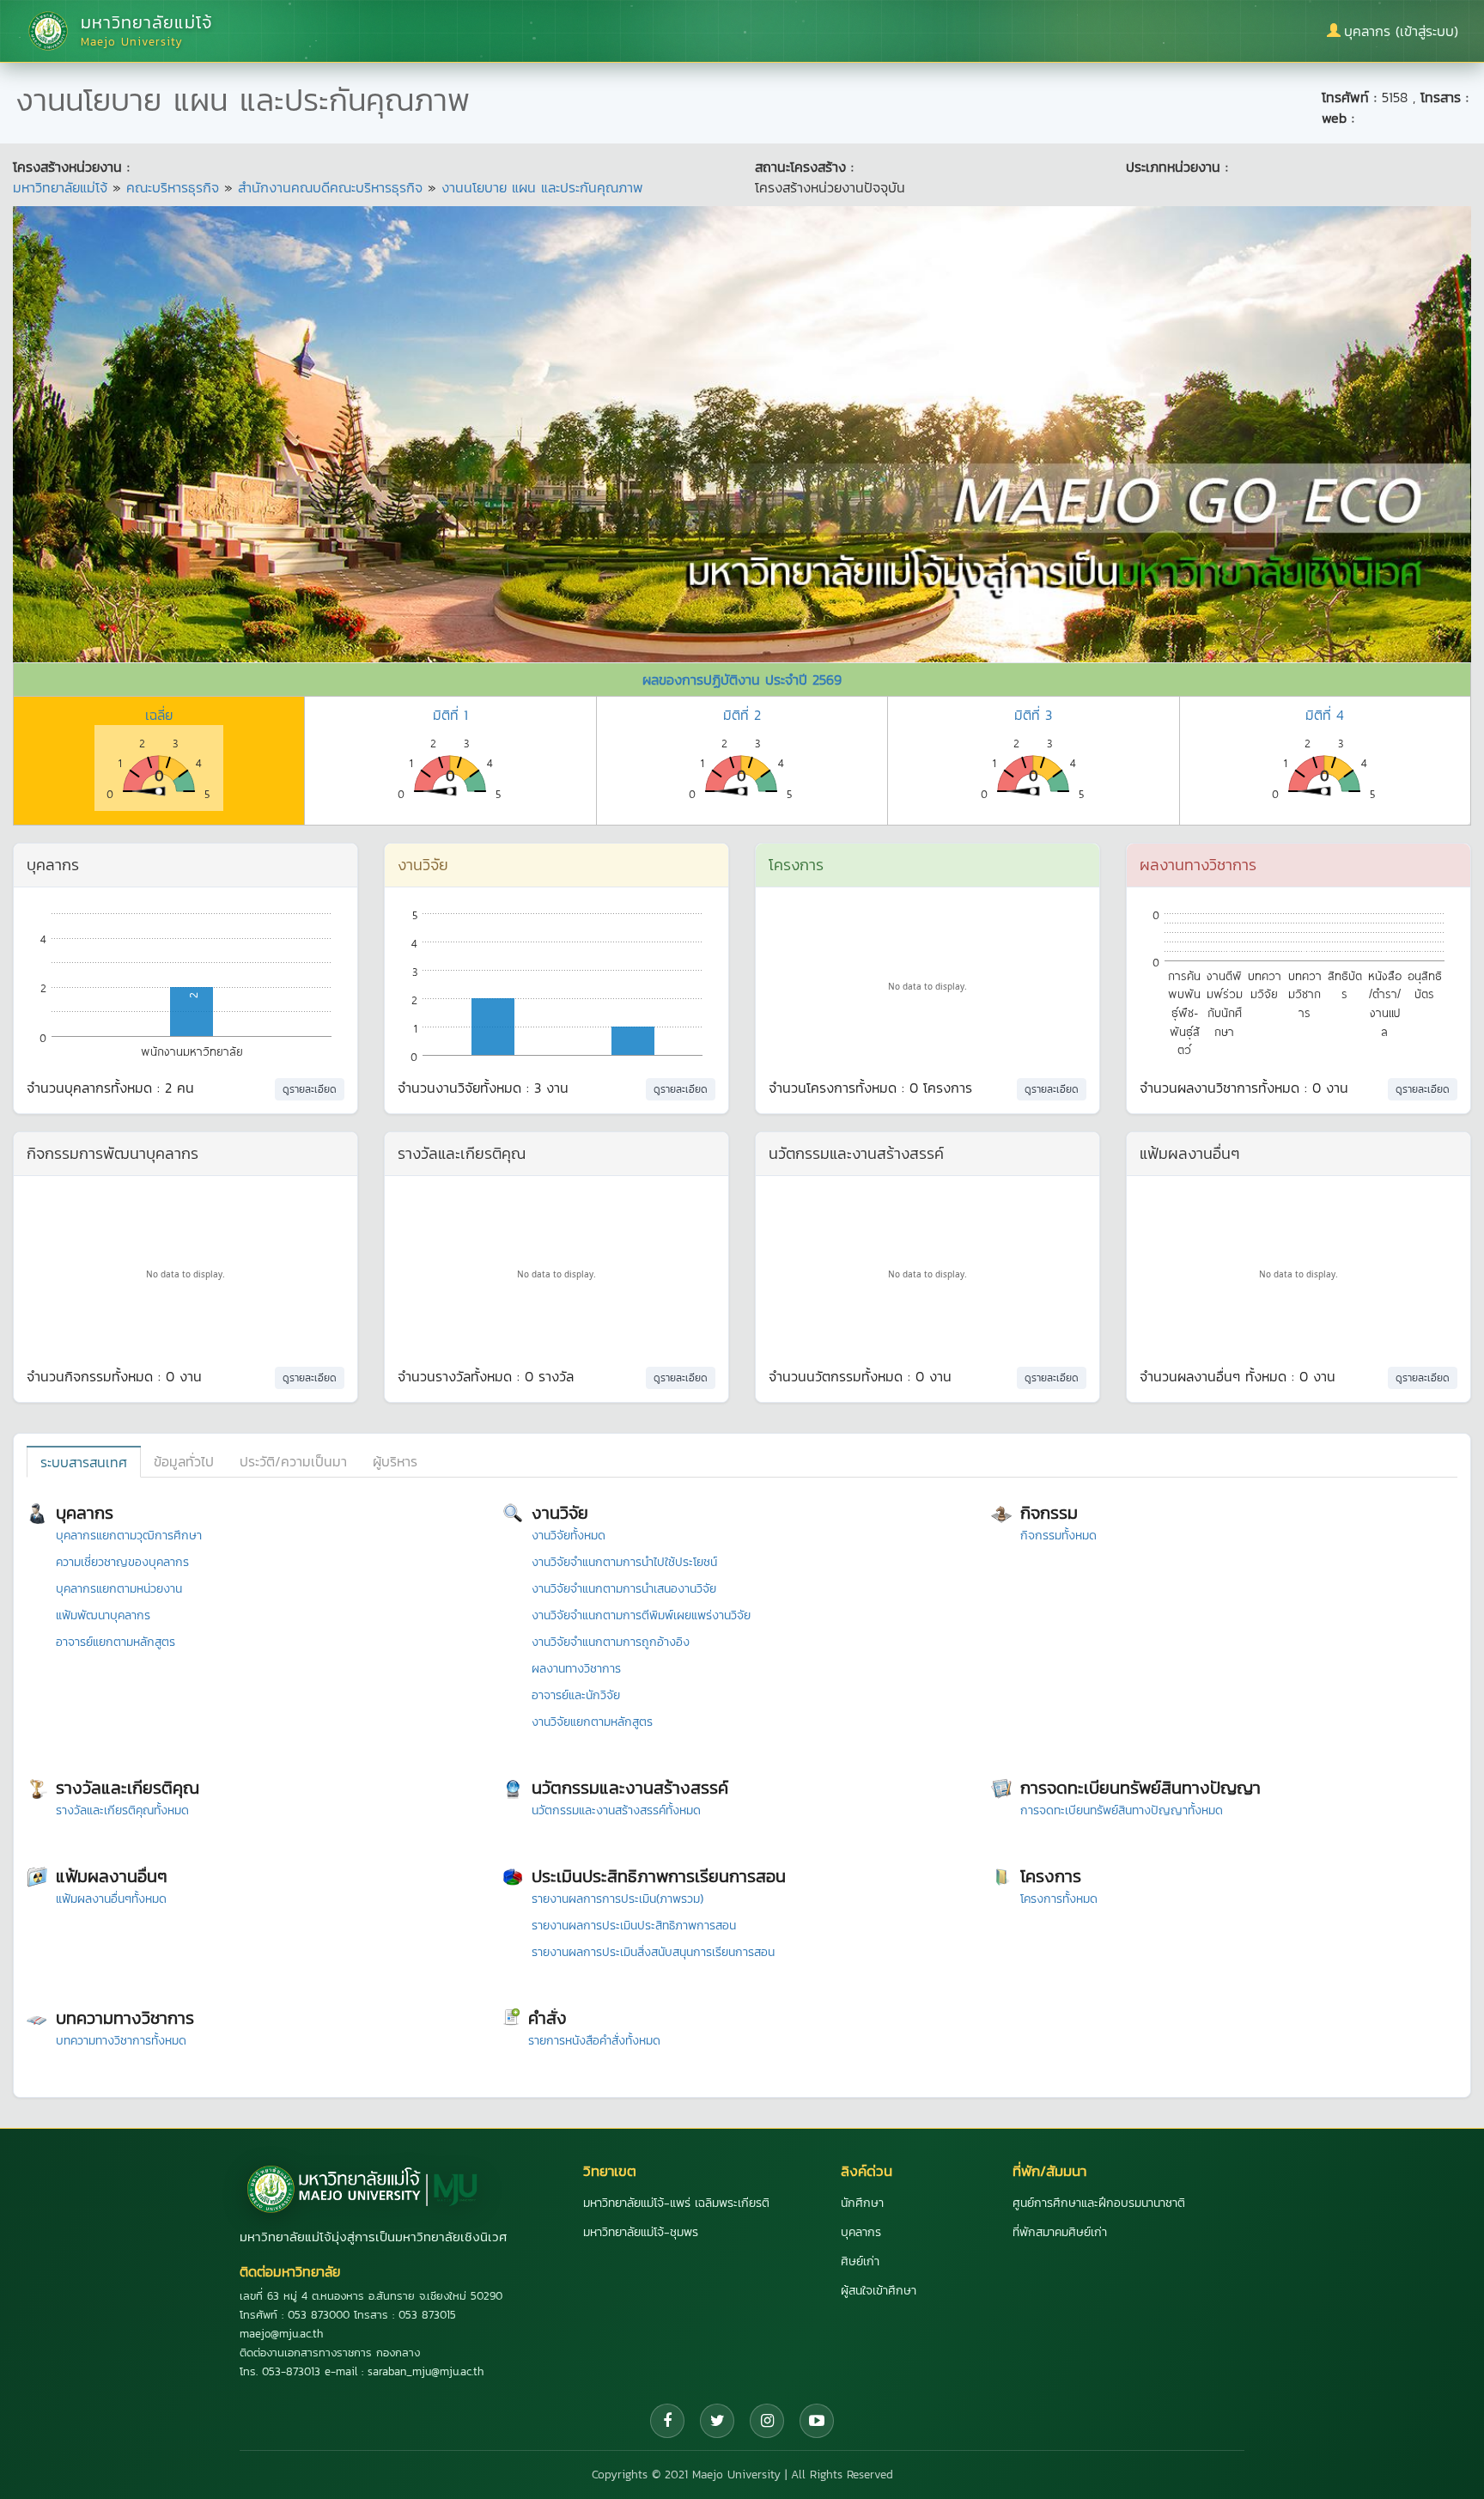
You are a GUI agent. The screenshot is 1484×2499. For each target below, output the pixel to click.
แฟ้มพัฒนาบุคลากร (103, 1615)
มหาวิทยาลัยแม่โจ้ (60, 187)
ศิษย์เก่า (860, 2261)
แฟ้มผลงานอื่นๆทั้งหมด (111, 1899)
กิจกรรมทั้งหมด (1058, 1536)
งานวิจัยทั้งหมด (569, 1536)
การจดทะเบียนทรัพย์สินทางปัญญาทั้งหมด (1122, 1810)
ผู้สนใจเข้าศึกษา (879, 2291)
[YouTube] (817, 2421)
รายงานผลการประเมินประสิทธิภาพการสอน (634, 1926)
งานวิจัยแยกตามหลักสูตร (592, 1722)
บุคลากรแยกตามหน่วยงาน (119, 1589)
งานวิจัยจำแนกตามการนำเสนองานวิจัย (624, 1589)
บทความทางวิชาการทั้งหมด (121, 2041)
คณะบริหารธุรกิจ (173, 187)
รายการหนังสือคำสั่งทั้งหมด (594, 2041)
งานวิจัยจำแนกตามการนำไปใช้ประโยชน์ (624, 1562)
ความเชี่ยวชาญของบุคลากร (122, 1562)
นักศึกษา (862, 2203)
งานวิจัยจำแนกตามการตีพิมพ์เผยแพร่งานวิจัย (641, 1615)
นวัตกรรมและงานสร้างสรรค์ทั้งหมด (616, 1810)
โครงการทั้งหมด (1059, 1899)
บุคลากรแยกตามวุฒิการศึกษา (129, 1536)
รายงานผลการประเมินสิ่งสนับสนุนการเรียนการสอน (653, 1952)
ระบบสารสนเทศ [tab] (84, 1462)
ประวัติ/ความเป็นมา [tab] (293, 1461)
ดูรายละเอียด (310, 1089)
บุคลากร (861, 2232)
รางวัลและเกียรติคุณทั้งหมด (122, 1810)
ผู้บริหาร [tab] (395, 1461)
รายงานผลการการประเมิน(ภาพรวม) (617, 1899)
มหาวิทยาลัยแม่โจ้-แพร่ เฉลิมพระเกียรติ (676, 2203)
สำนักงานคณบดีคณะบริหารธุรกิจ (330, 187)
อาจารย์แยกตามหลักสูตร (116, 1642)
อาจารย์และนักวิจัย (576, 1695)
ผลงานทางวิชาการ (576, 1669)
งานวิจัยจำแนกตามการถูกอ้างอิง (611, 1642)
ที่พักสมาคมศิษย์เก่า (1060, 2232)
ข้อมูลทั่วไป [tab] (184, 1461)
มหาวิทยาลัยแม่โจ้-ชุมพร (641, 2232)
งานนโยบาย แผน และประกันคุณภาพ (542, 187)
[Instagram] (767, 2421)
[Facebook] (667, 2421)
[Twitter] (717, 2421)
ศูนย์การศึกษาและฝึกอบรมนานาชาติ (1099, 2203)
